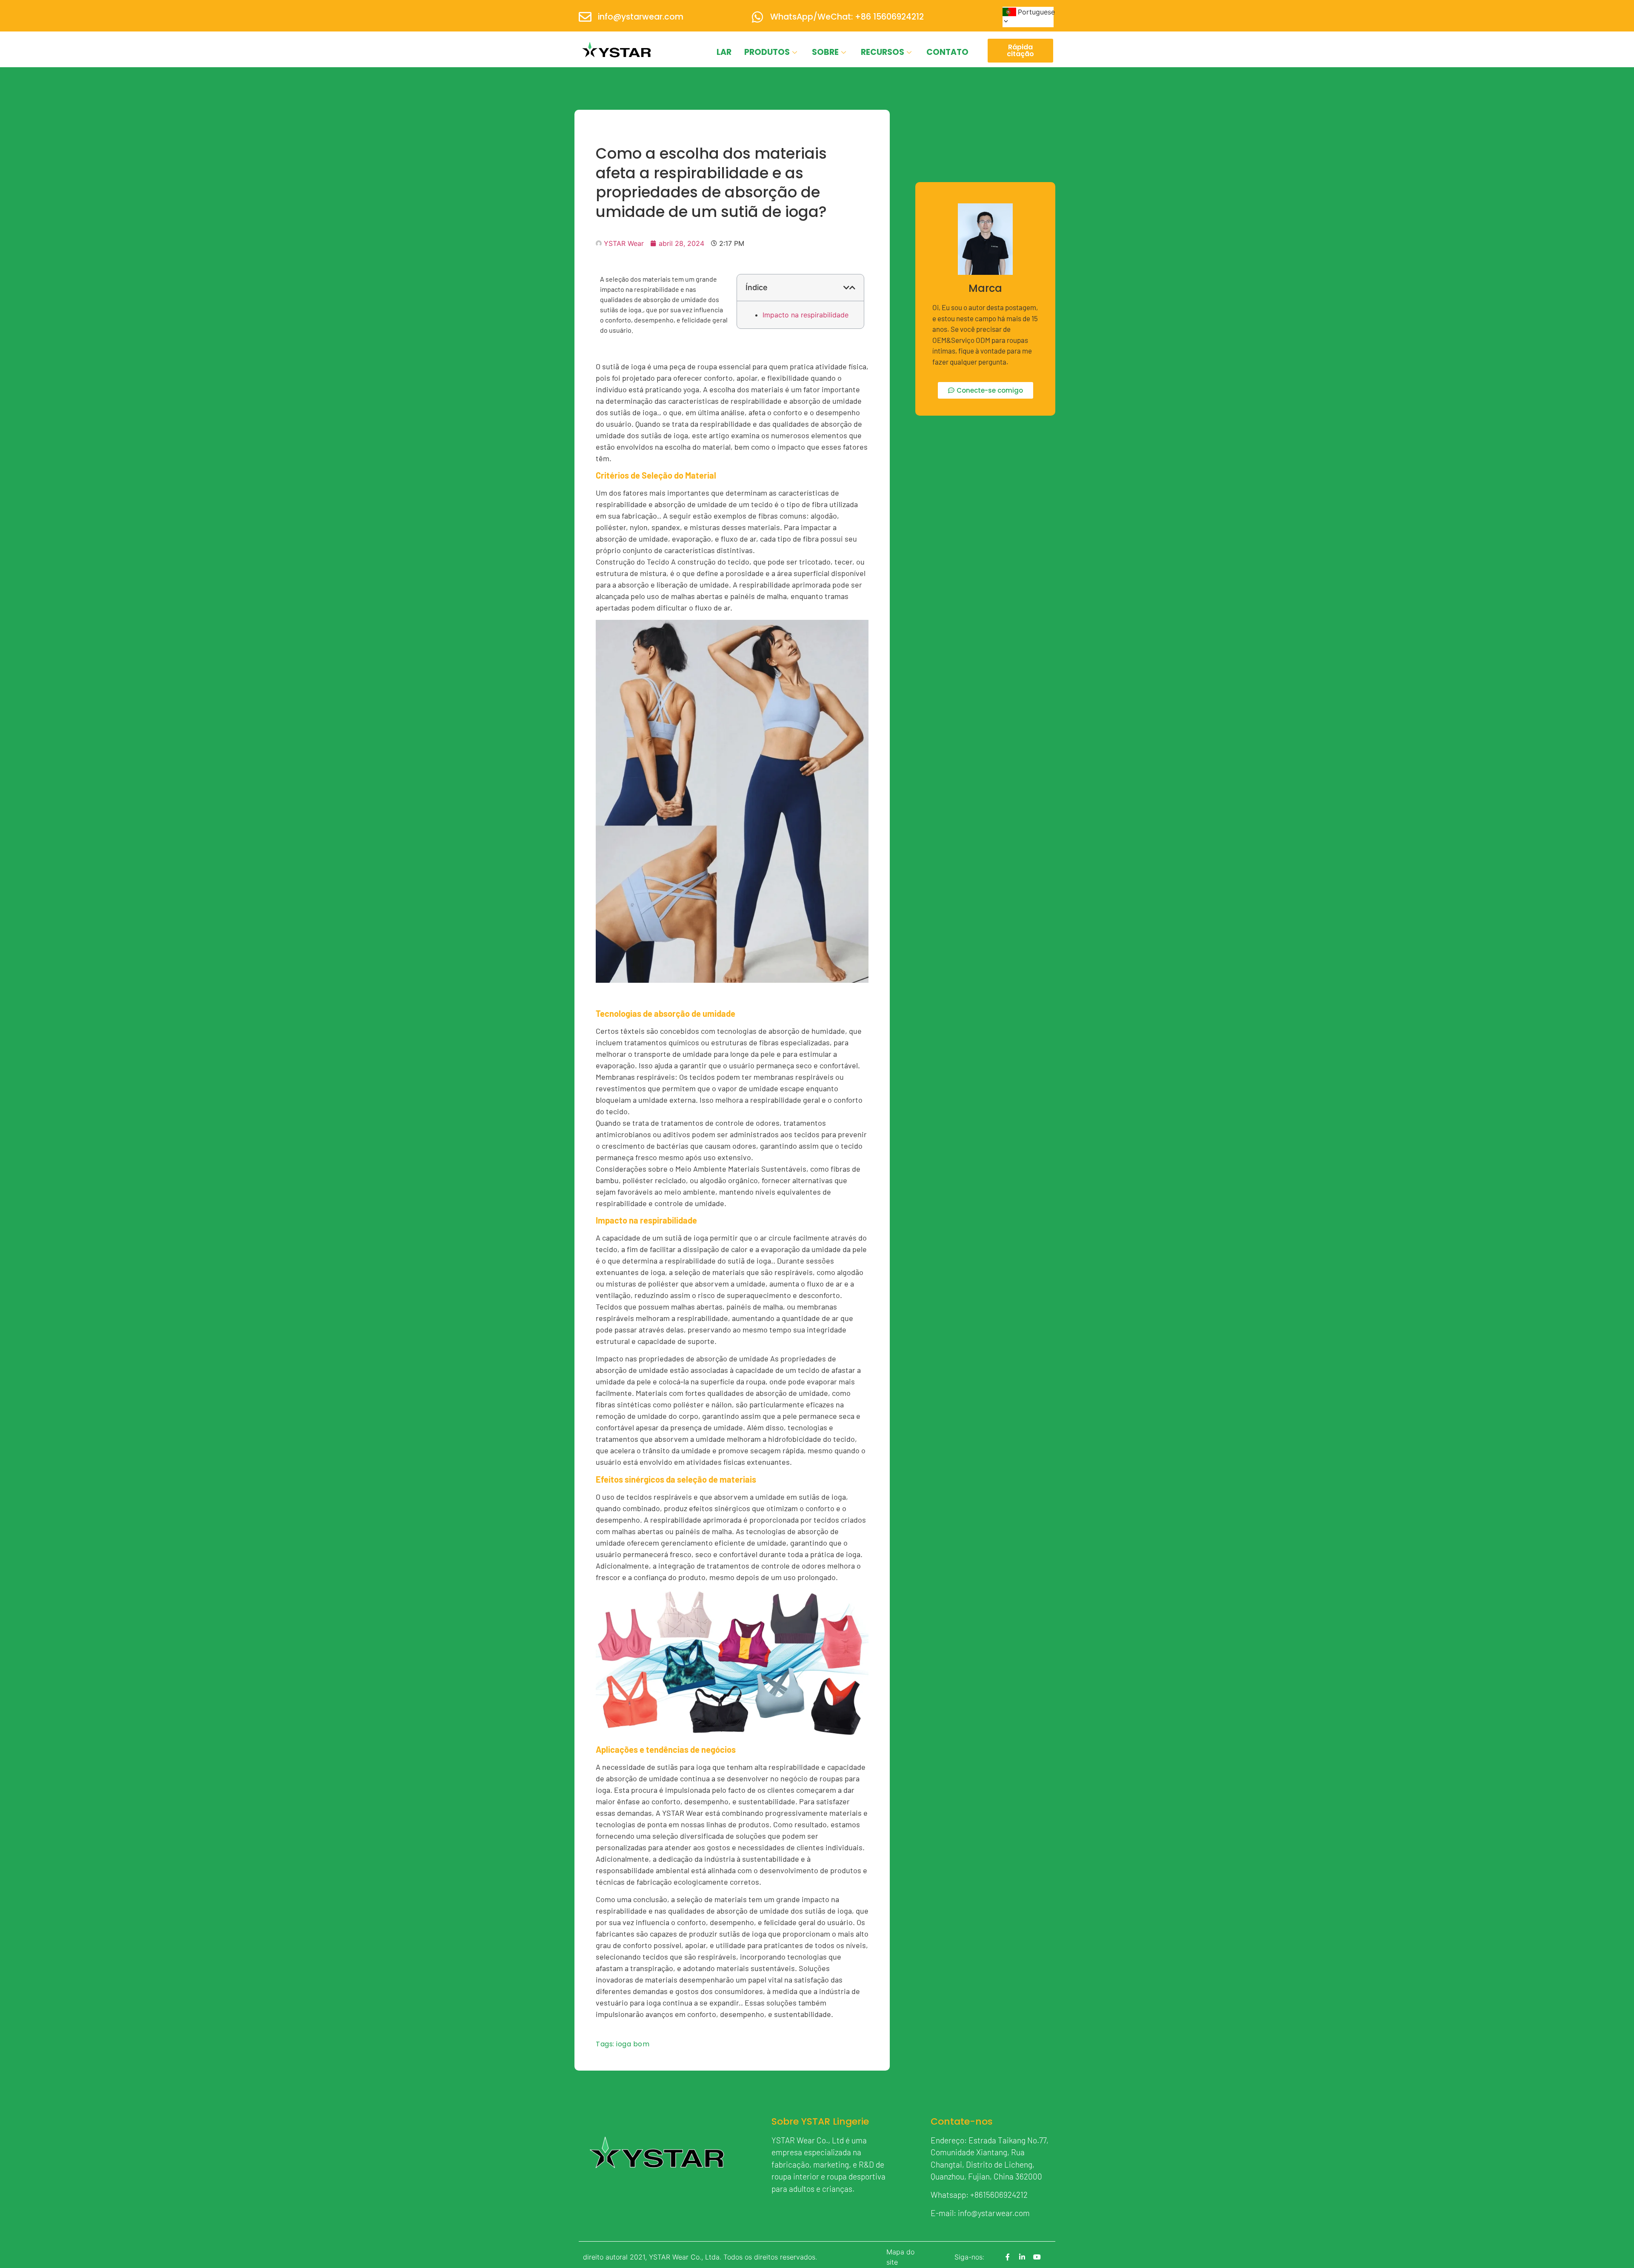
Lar (724, 52)
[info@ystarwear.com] (585, 17)
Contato (947, 52)
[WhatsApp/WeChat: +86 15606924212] (757, 17)
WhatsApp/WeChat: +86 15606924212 (847, 17)
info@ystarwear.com (641, 17)
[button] (846, 288)
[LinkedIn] (1022, 2257)
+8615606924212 (999, 2195)
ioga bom (633, 2044)
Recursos (883, 52)
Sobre (825, 52)
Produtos (767, 52)
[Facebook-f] (1008, 2257)
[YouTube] (1037, 2257)
